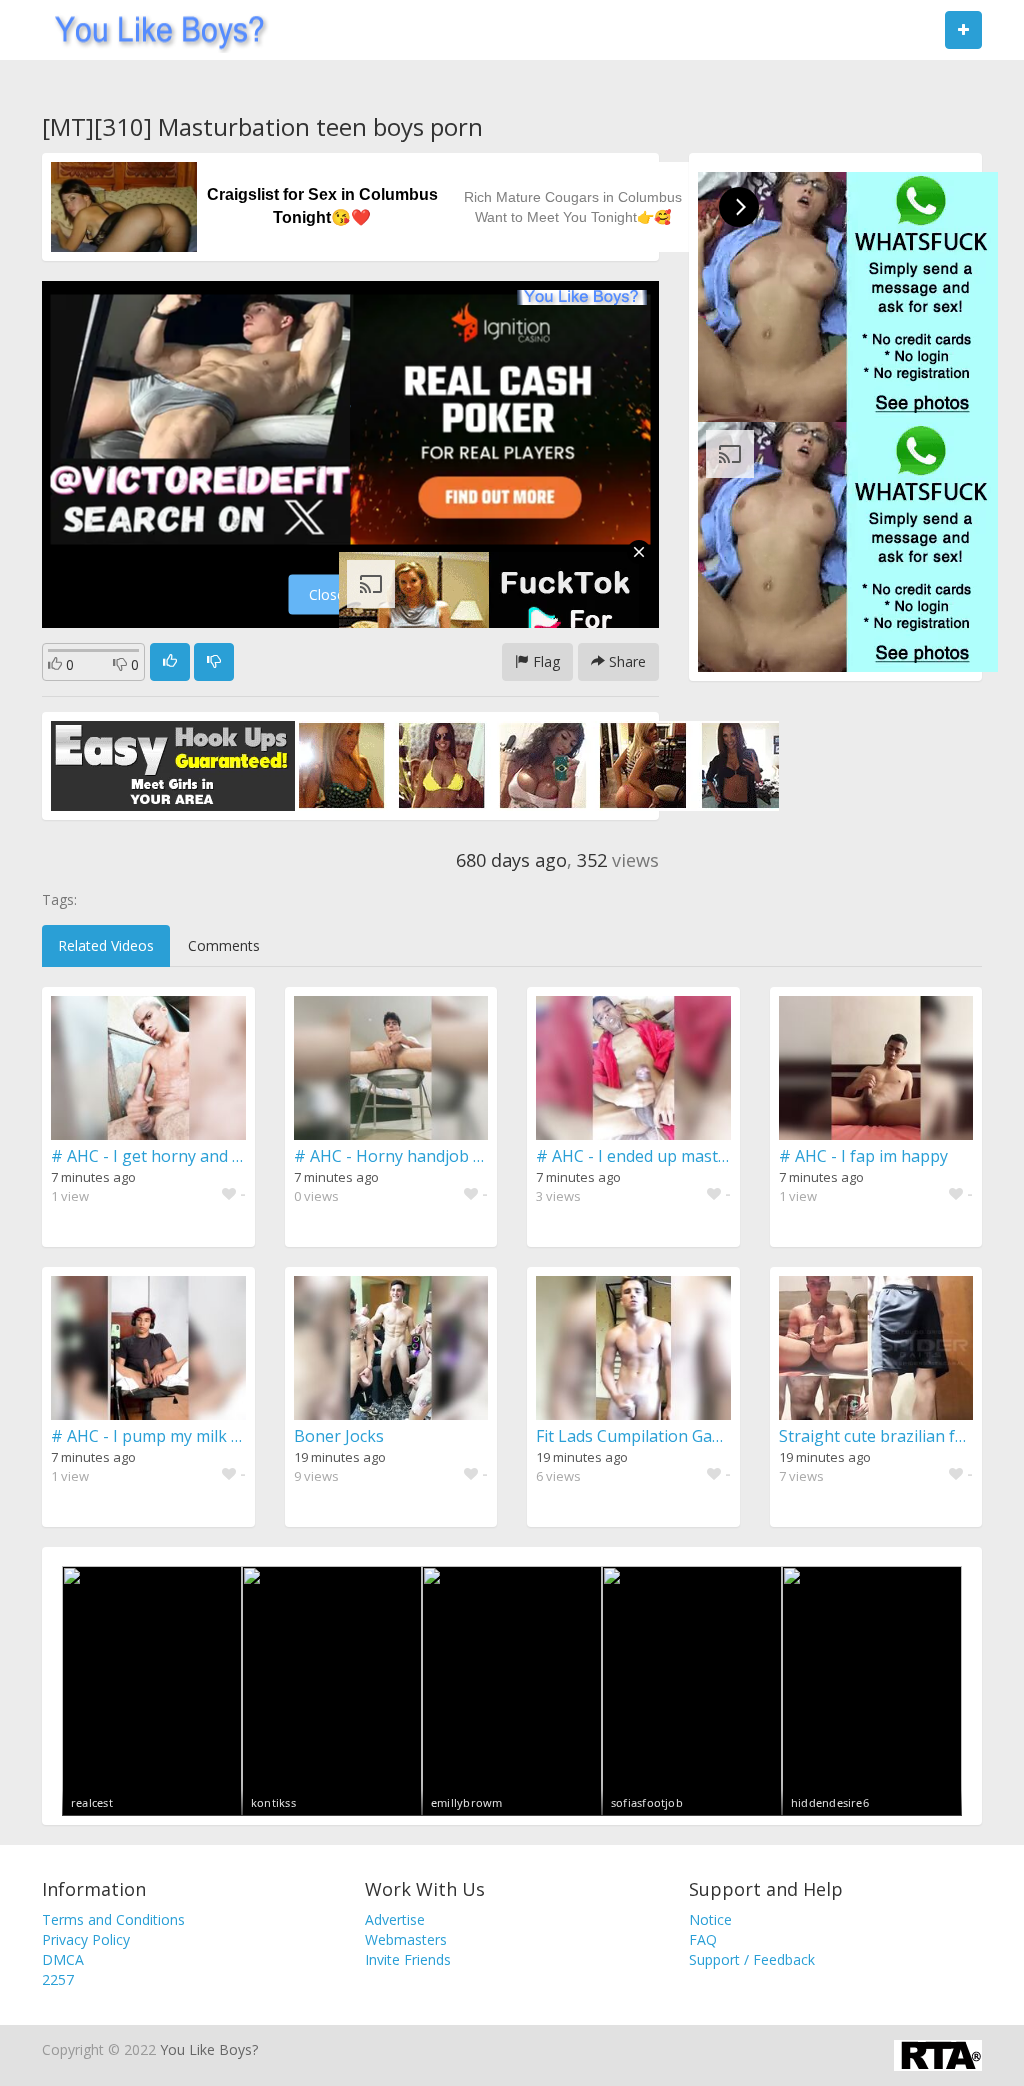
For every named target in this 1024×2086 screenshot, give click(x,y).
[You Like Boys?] (153, 30)
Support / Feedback (752, 1959)
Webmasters (406, 1939)
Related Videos (106, 945)
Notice (710, 1919)
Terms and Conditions (113, 1919)
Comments (224, 945)
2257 (58, 1979)
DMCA (63, 1959)
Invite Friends (408, 1959)
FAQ (703, 1939)
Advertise (395, 1919)
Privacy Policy (86, 1939)
